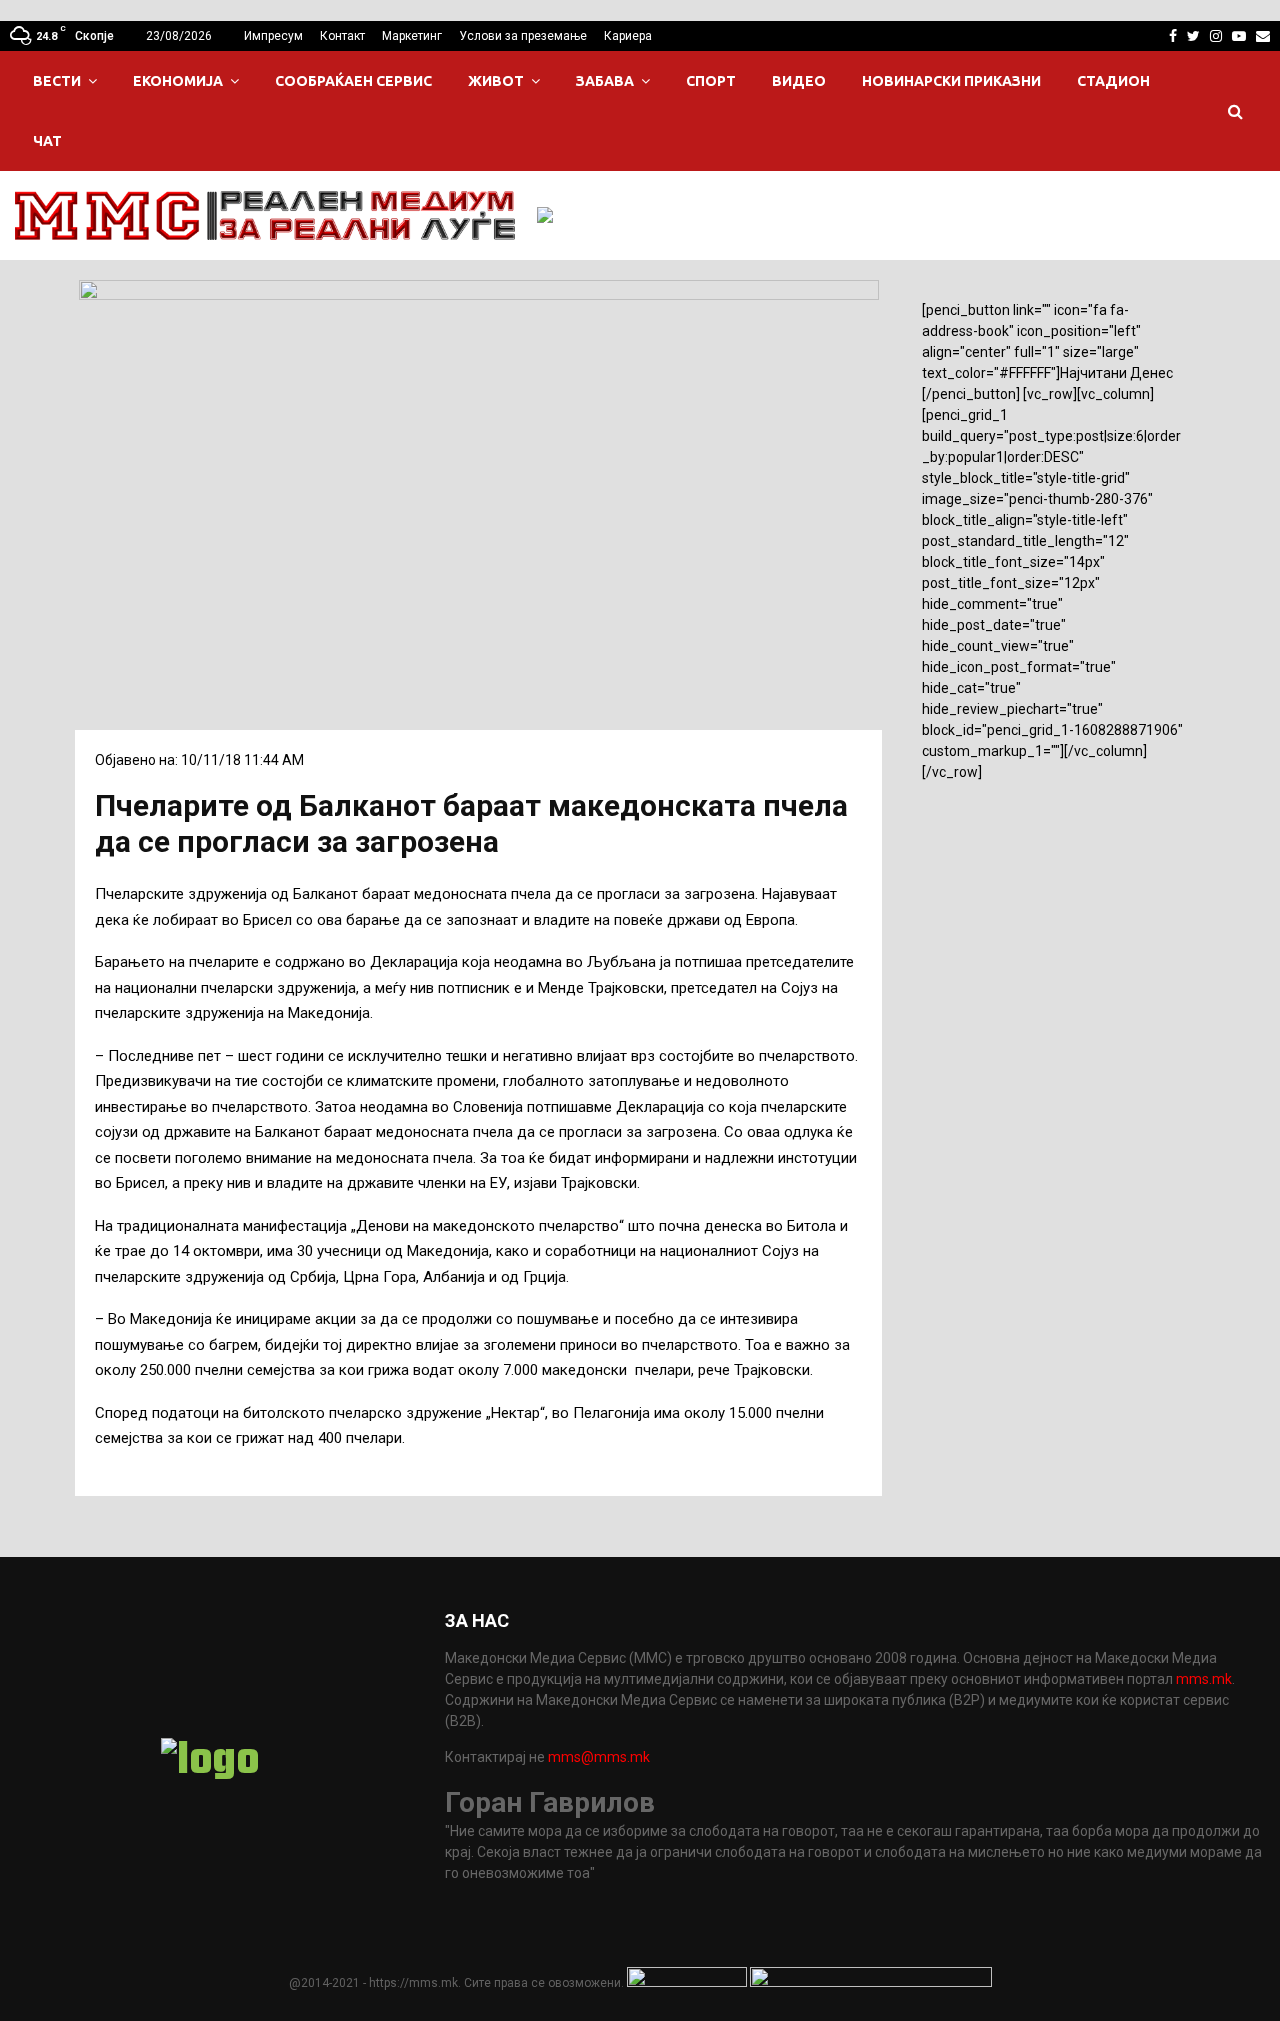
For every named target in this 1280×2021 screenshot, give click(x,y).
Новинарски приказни (951, 81)
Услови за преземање (523, 36)
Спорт (711, 81)
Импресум (273, 36)
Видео (799, 81)
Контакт (342, 36)
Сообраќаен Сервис (353, 81)
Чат (47, 141)
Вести (57, 81)
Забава (605, 81)
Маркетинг (412, 36)
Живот (496, 81)
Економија (178, 81)
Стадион (1113, 81)
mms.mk (1204, 1679)
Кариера (628, 36)
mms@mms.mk (599, 1757)
